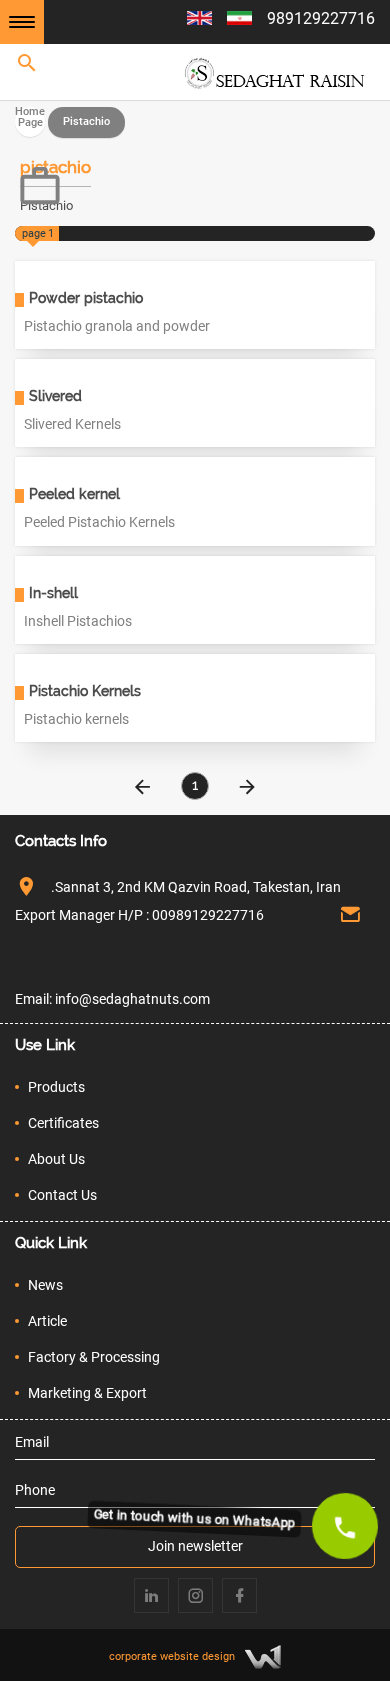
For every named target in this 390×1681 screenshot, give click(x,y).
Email (32, 1442)
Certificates (63, 1123)
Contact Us (62, 1195)
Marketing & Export (87, 1393)
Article (47, 1321)
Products (56, 1087)
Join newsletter (195, 1546)
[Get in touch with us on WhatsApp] (345, 1526)
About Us (56, 1159)
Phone (35, 1490)
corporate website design (172, 1656)
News (45, 1285)
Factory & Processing (94, 1357)
